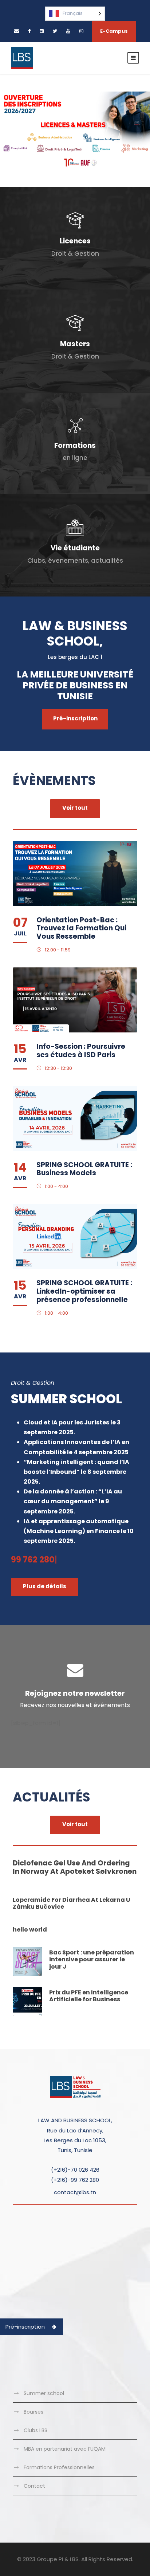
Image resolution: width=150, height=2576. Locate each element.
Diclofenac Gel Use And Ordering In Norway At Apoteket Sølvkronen (75, 1867)
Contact (34, 2486)
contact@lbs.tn (75, 2192)
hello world (30, 1930)
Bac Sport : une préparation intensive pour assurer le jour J (92, 1959)
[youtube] (68, 31)
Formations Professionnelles (59, 2467)
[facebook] (29, 31)
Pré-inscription (25, 2327)
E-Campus (114, 31)
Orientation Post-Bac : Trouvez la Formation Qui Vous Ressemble (81, 928)
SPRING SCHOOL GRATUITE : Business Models (84, 1169)
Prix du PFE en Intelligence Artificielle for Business (89, 1996)
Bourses (33, 2412)
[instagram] (81, 31)
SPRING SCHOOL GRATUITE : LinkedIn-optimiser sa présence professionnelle (84, 1291)
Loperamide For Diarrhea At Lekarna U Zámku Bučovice (72, 1903)
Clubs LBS (35, 2430)
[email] (17, 31)
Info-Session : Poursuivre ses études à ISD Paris (81, 1051)
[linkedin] (42, 31)
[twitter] (55, 31)
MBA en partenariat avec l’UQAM (65, 2449)
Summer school (44, 2393)
